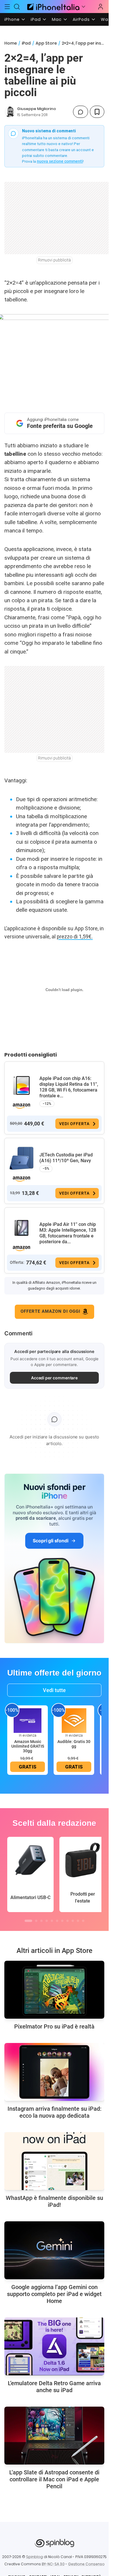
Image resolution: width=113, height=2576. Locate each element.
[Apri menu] (83, 7)
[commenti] (81, 112)
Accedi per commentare (54, 1378)
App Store (46, 43)
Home (11, 43)
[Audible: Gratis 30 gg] (74, 1720)
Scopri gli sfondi (50, 1541)
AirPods (81, 19)
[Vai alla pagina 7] (62, 1921)
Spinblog (34, 2557)
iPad (36, 19)
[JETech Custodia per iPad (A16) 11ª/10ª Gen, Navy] (21, 1158)
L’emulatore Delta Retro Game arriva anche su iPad (54, 2387)
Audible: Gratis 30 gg (74, 1744)
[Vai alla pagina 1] (28, 1921)
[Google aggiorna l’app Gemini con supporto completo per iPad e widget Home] (54, 2250)
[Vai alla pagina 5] (52, 1921)
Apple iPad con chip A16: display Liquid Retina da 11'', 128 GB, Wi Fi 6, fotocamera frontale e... (69, 1087)
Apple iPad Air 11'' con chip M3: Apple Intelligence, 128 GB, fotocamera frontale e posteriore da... (68, 1233)
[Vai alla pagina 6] (57, 1921)
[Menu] (7, 7)
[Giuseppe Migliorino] (10, 112)
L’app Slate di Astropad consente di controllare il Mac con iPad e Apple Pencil (54, 2479)
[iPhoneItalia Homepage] (52, 7)
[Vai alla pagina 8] (68, 1921)
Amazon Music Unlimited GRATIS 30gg (28, 1746)
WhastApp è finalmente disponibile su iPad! (54, 2201)
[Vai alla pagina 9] (73, 1921)
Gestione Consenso (86, 2564)
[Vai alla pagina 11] (83, 1921)
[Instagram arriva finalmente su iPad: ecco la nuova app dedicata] (54, 2072)
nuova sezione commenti (60, 161)
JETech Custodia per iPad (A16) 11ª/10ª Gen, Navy (66, 1158)
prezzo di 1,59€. (75, 937)
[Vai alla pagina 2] (36, 1921)
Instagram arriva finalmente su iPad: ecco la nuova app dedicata (54, 2112)
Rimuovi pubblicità (54, 260)
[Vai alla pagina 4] (47, 1921)
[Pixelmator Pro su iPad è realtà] (54, 1990)
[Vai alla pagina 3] (41, 1921)
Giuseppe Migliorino (37, 109)
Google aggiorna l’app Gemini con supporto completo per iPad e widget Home (54, 2294)
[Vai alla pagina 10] (78, 1921)
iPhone (12, 19)
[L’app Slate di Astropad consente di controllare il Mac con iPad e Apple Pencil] (54, 2436)
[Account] (101, 7)
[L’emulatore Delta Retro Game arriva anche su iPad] (54, 2346)
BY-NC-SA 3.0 (53, 2564)
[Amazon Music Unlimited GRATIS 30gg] (28, 1720)
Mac (57, 19)
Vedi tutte (54, 1690)
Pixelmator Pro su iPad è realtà (54, 2026)
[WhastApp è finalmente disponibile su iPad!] (54, 2161)
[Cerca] (17, 7)
